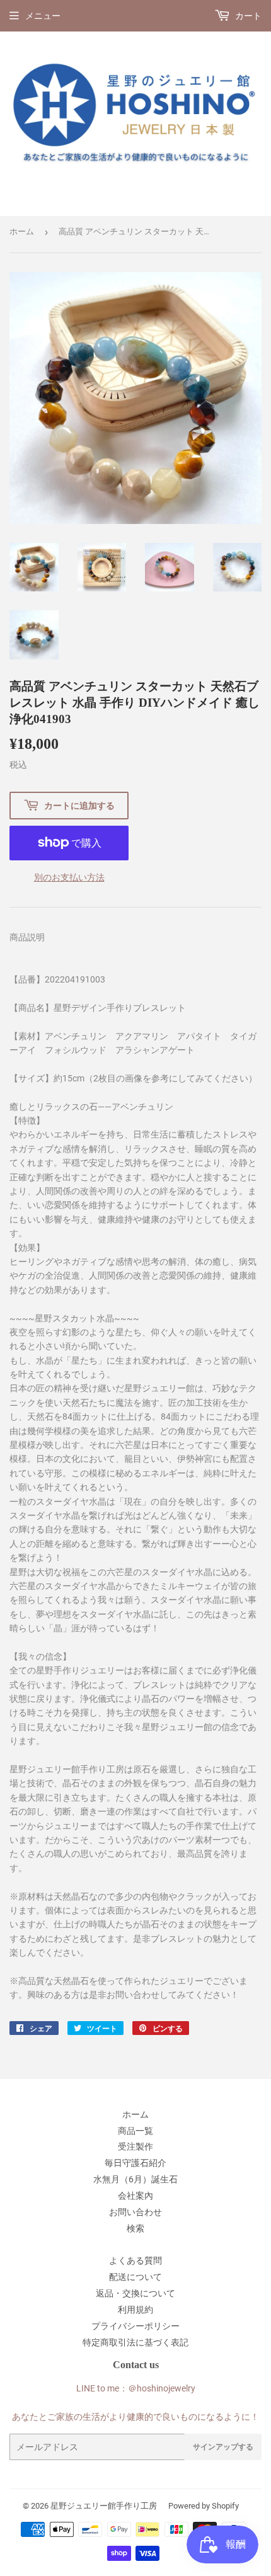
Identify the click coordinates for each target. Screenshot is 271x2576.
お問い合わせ (135, 2212)
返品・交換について (135, 2293)
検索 (135, 2228)
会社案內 (135, 2196)
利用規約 (135, 2310)
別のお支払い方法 (69, 877)
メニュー (43, 16)
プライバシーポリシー (135, 2326)
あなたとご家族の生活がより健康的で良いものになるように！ (135, 2417)
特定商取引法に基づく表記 (135, 2342)
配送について (135, 2277)
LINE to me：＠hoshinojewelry (136, 2388)
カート (247, 16)
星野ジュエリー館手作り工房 (104, 2506)
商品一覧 (135, 2131)
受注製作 (135, 2146)
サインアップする (223, 2447)
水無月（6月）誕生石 (135, 2179)
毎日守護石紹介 (135, 2163)
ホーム (22, 231)
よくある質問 (135, 2260)
